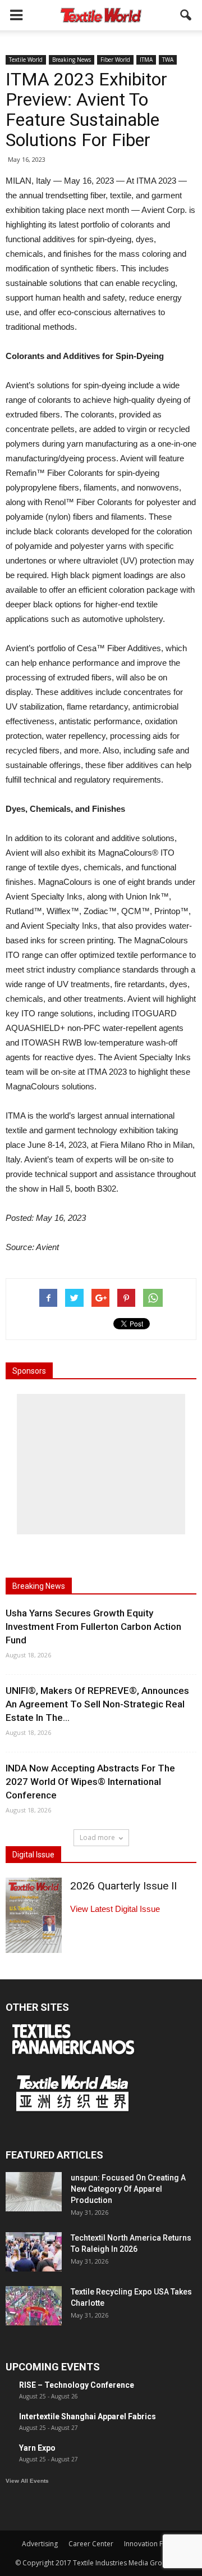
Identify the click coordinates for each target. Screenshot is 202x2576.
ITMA (146, 60)
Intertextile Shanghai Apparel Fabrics (88, 2416)
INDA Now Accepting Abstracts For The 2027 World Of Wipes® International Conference (90, 1782)
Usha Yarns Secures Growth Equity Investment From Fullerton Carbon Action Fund (93, 1627)
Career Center (91, 2544)
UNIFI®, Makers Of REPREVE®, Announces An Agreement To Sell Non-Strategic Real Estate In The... (97, 1704)
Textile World (26, 60)
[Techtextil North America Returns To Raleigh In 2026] (34, 2252)
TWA (168, 60)
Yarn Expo (37, 2448)
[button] (186, 15)
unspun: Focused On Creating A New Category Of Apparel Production (128, 2189)
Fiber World (115, 60)
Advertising (40, 2544)
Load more (97, 1837)
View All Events (27, 2481)
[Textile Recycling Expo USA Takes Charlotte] (34, 2306)
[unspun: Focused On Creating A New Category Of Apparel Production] (34, 2192)
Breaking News (72, 60)
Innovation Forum (152, 2544)
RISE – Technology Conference (77, 2385)
